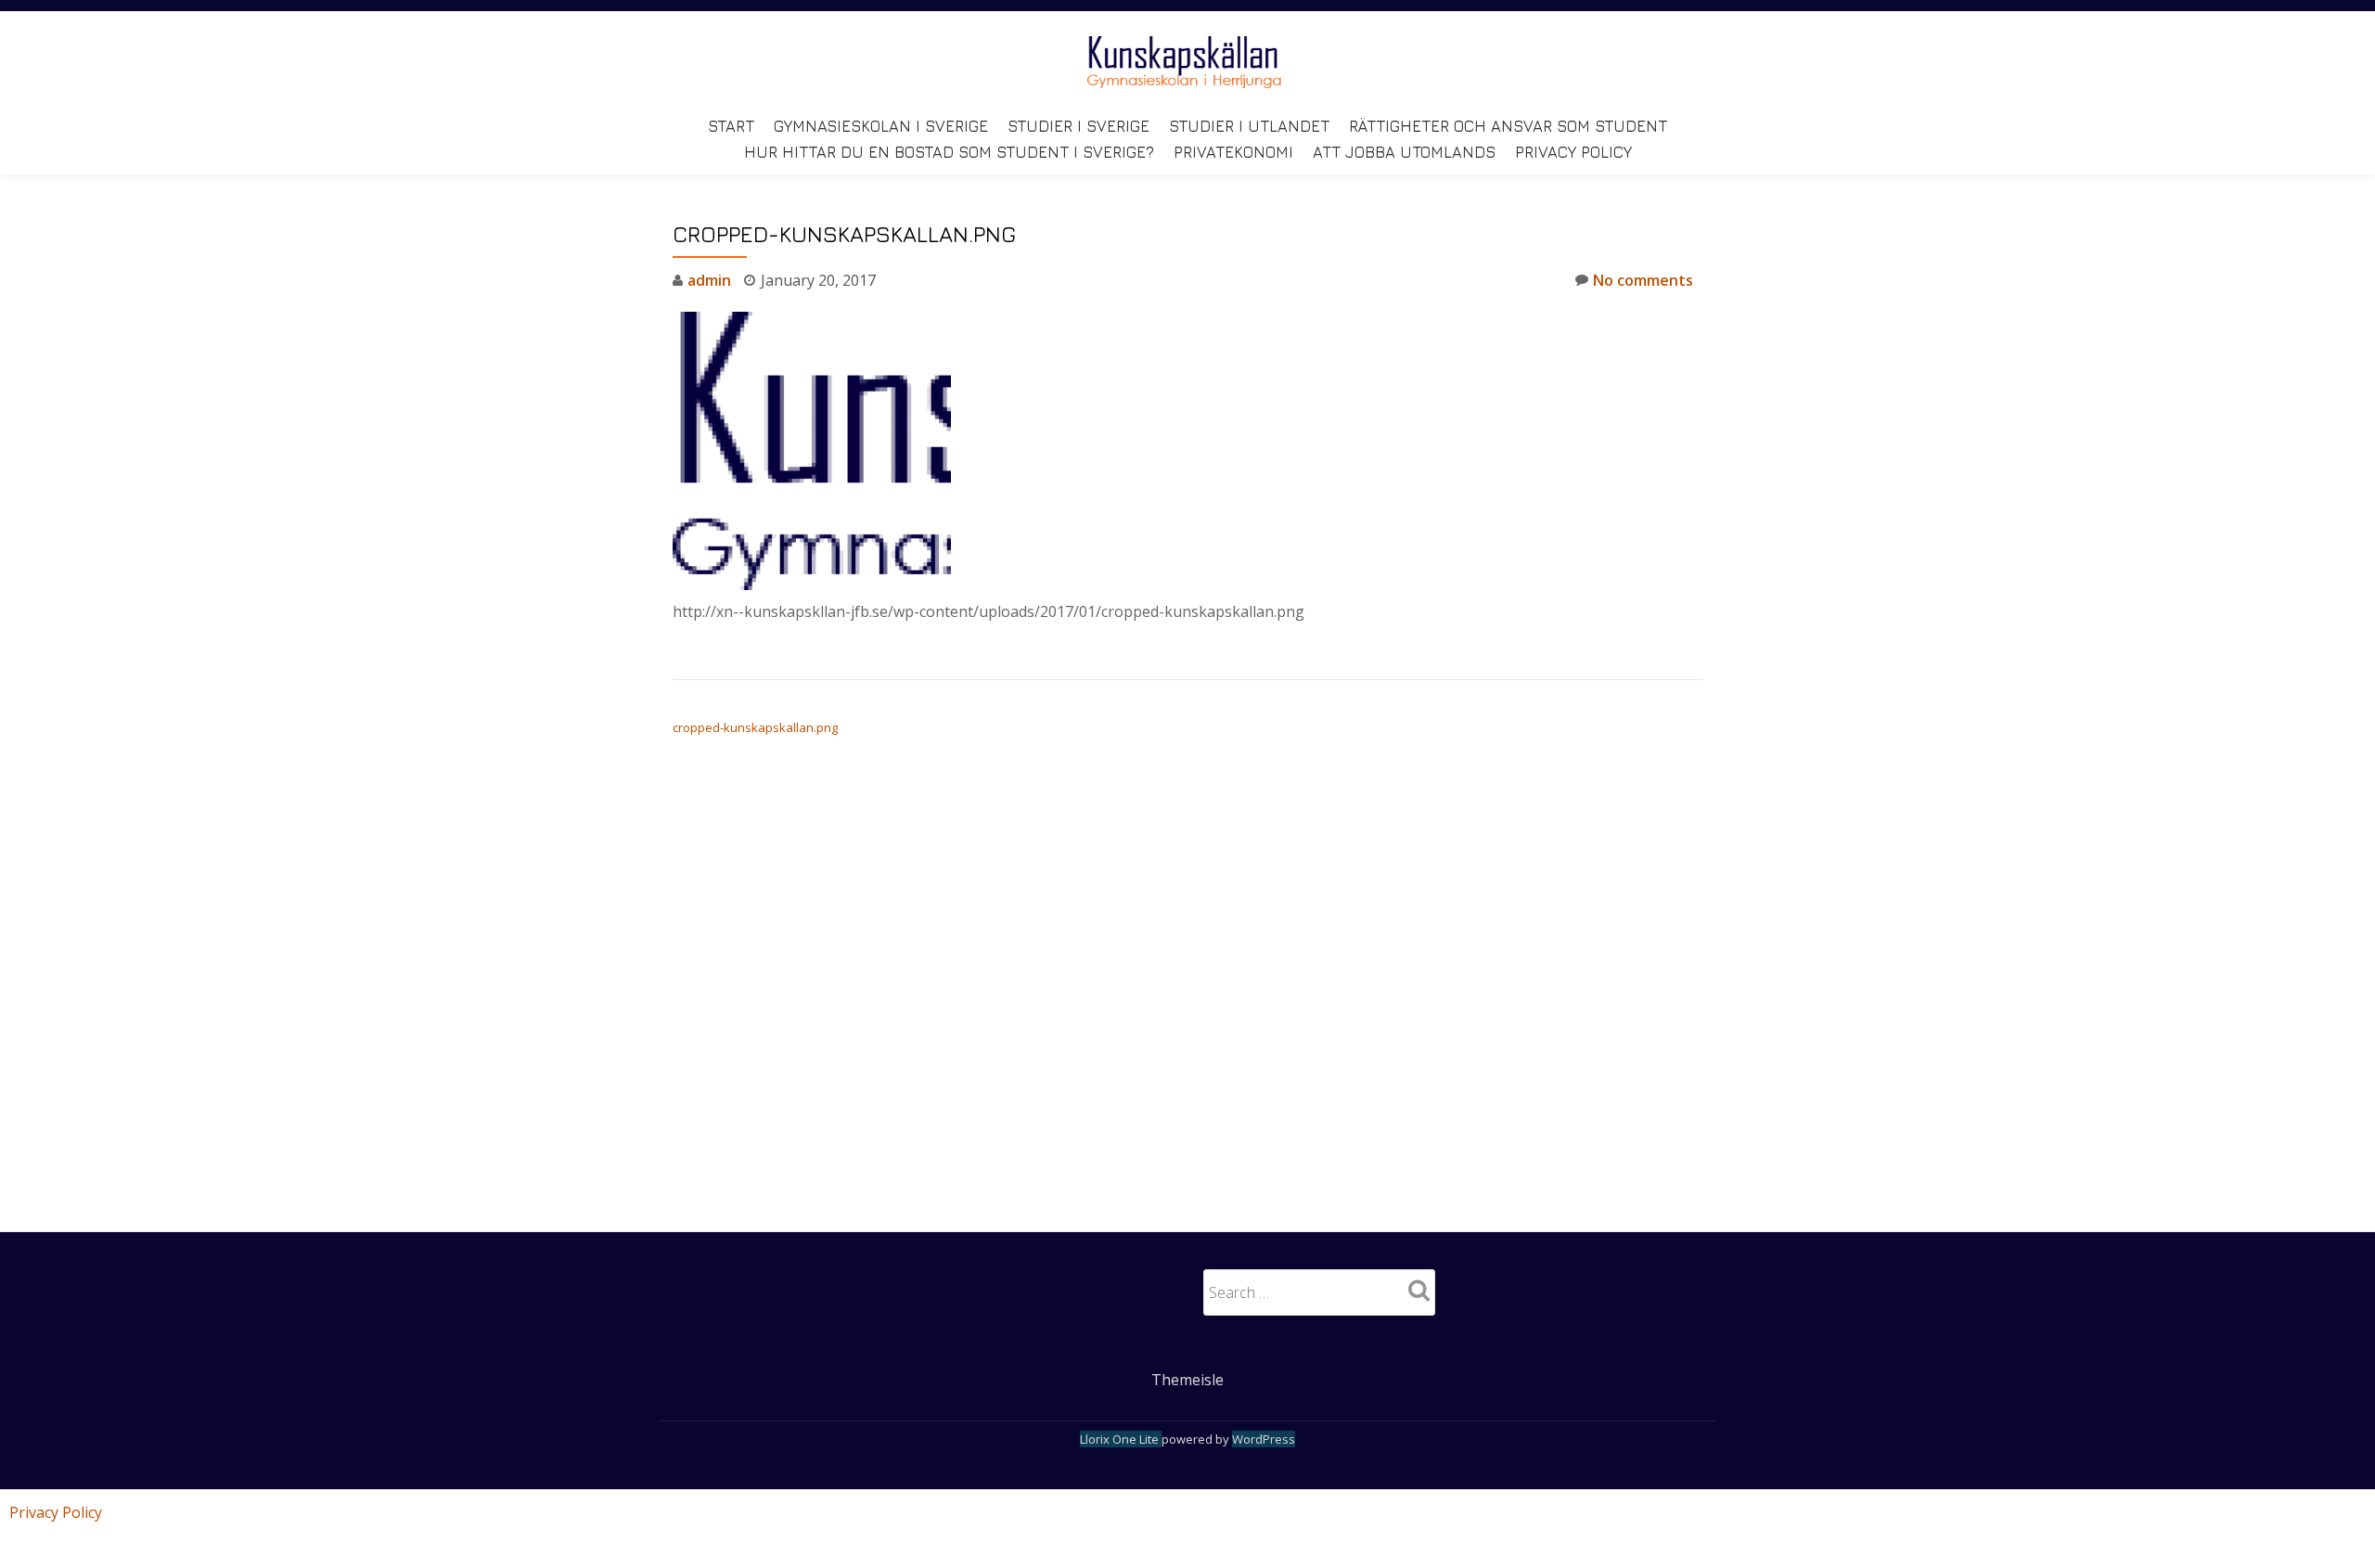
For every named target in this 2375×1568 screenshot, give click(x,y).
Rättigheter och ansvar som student (1508, 126)
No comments (1643, 280)
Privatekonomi (1233, 152)
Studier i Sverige (1078, 126)
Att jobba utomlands (1404, 152)
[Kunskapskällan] (1187, 62)
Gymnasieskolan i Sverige (881, 126)
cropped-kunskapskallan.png (755, 727)
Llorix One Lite (1121, 1439)
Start (731, 126)
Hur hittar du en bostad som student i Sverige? (949, 152)
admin (709, 280)
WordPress (1264, 1439)
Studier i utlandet (1249, 126)
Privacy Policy (1573, 152)
